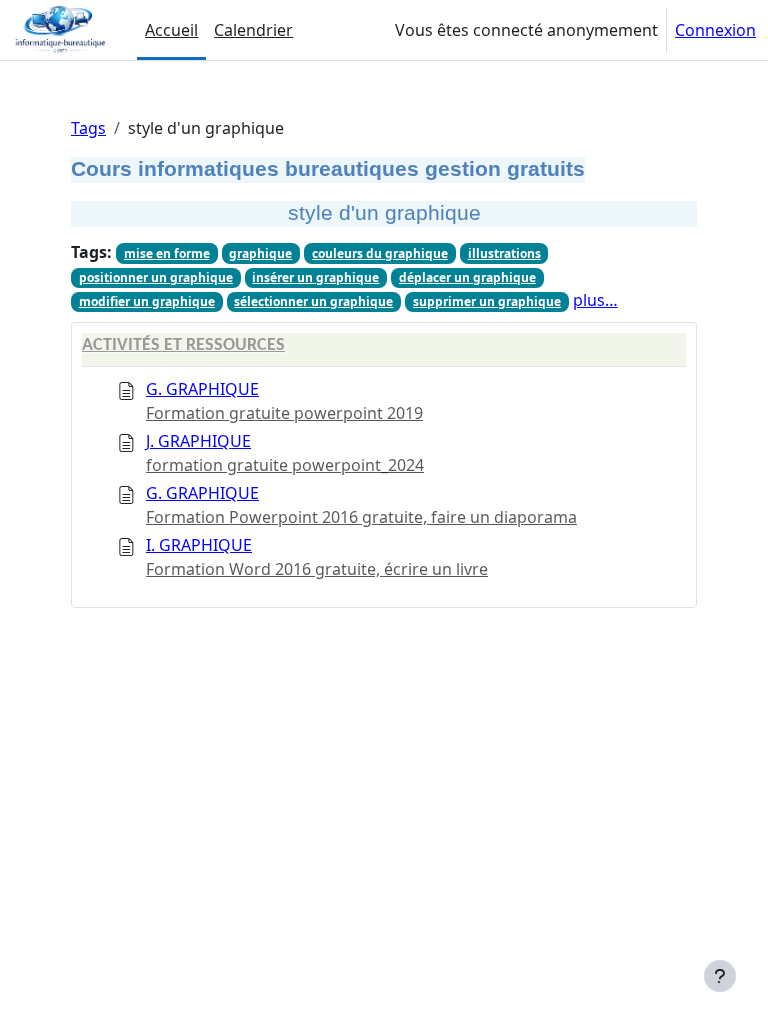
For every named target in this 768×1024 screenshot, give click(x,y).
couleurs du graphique (380, 253)
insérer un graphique (315, 277)
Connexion (715, 30)
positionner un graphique (156, 277)
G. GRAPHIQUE (202, 389)
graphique (260, 253)
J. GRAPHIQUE (198, 441)
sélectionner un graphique (313, 301)
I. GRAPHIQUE (199, 545)
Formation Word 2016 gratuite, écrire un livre (317, 569)
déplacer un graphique (467, 277)
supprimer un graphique (487, 301)
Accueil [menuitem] (171, 30)
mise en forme (167, 253)
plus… (595, 300)
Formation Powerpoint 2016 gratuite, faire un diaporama (361, 517)
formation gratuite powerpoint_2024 (285, 465)
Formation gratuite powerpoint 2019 (284, 413)
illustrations (504, 253)
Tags (88, 128)
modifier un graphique (147, 301)
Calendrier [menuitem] (253, 30)
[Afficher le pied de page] (720, 976)
